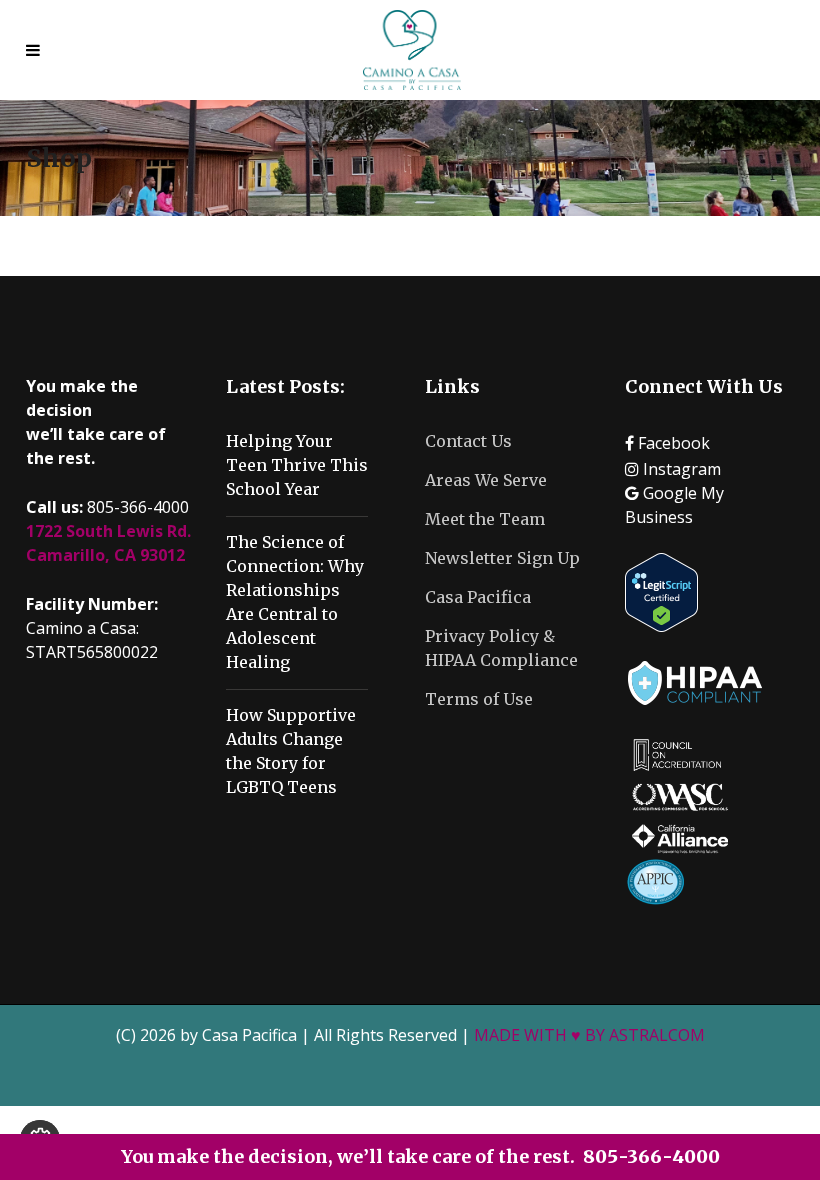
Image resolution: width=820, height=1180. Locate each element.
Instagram (680, 469)
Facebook (672, 443)
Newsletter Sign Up (502, 558)
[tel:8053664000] (38, 50)
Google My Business (674, 505)
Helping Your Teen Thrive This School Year (297, 465)
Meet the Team (485, 519)
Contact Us (468, 441)
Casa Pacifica (478, 597)
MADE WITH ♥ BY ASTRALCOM (589, 1035)
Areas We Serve (486, 480)
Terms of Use (479, 699)
